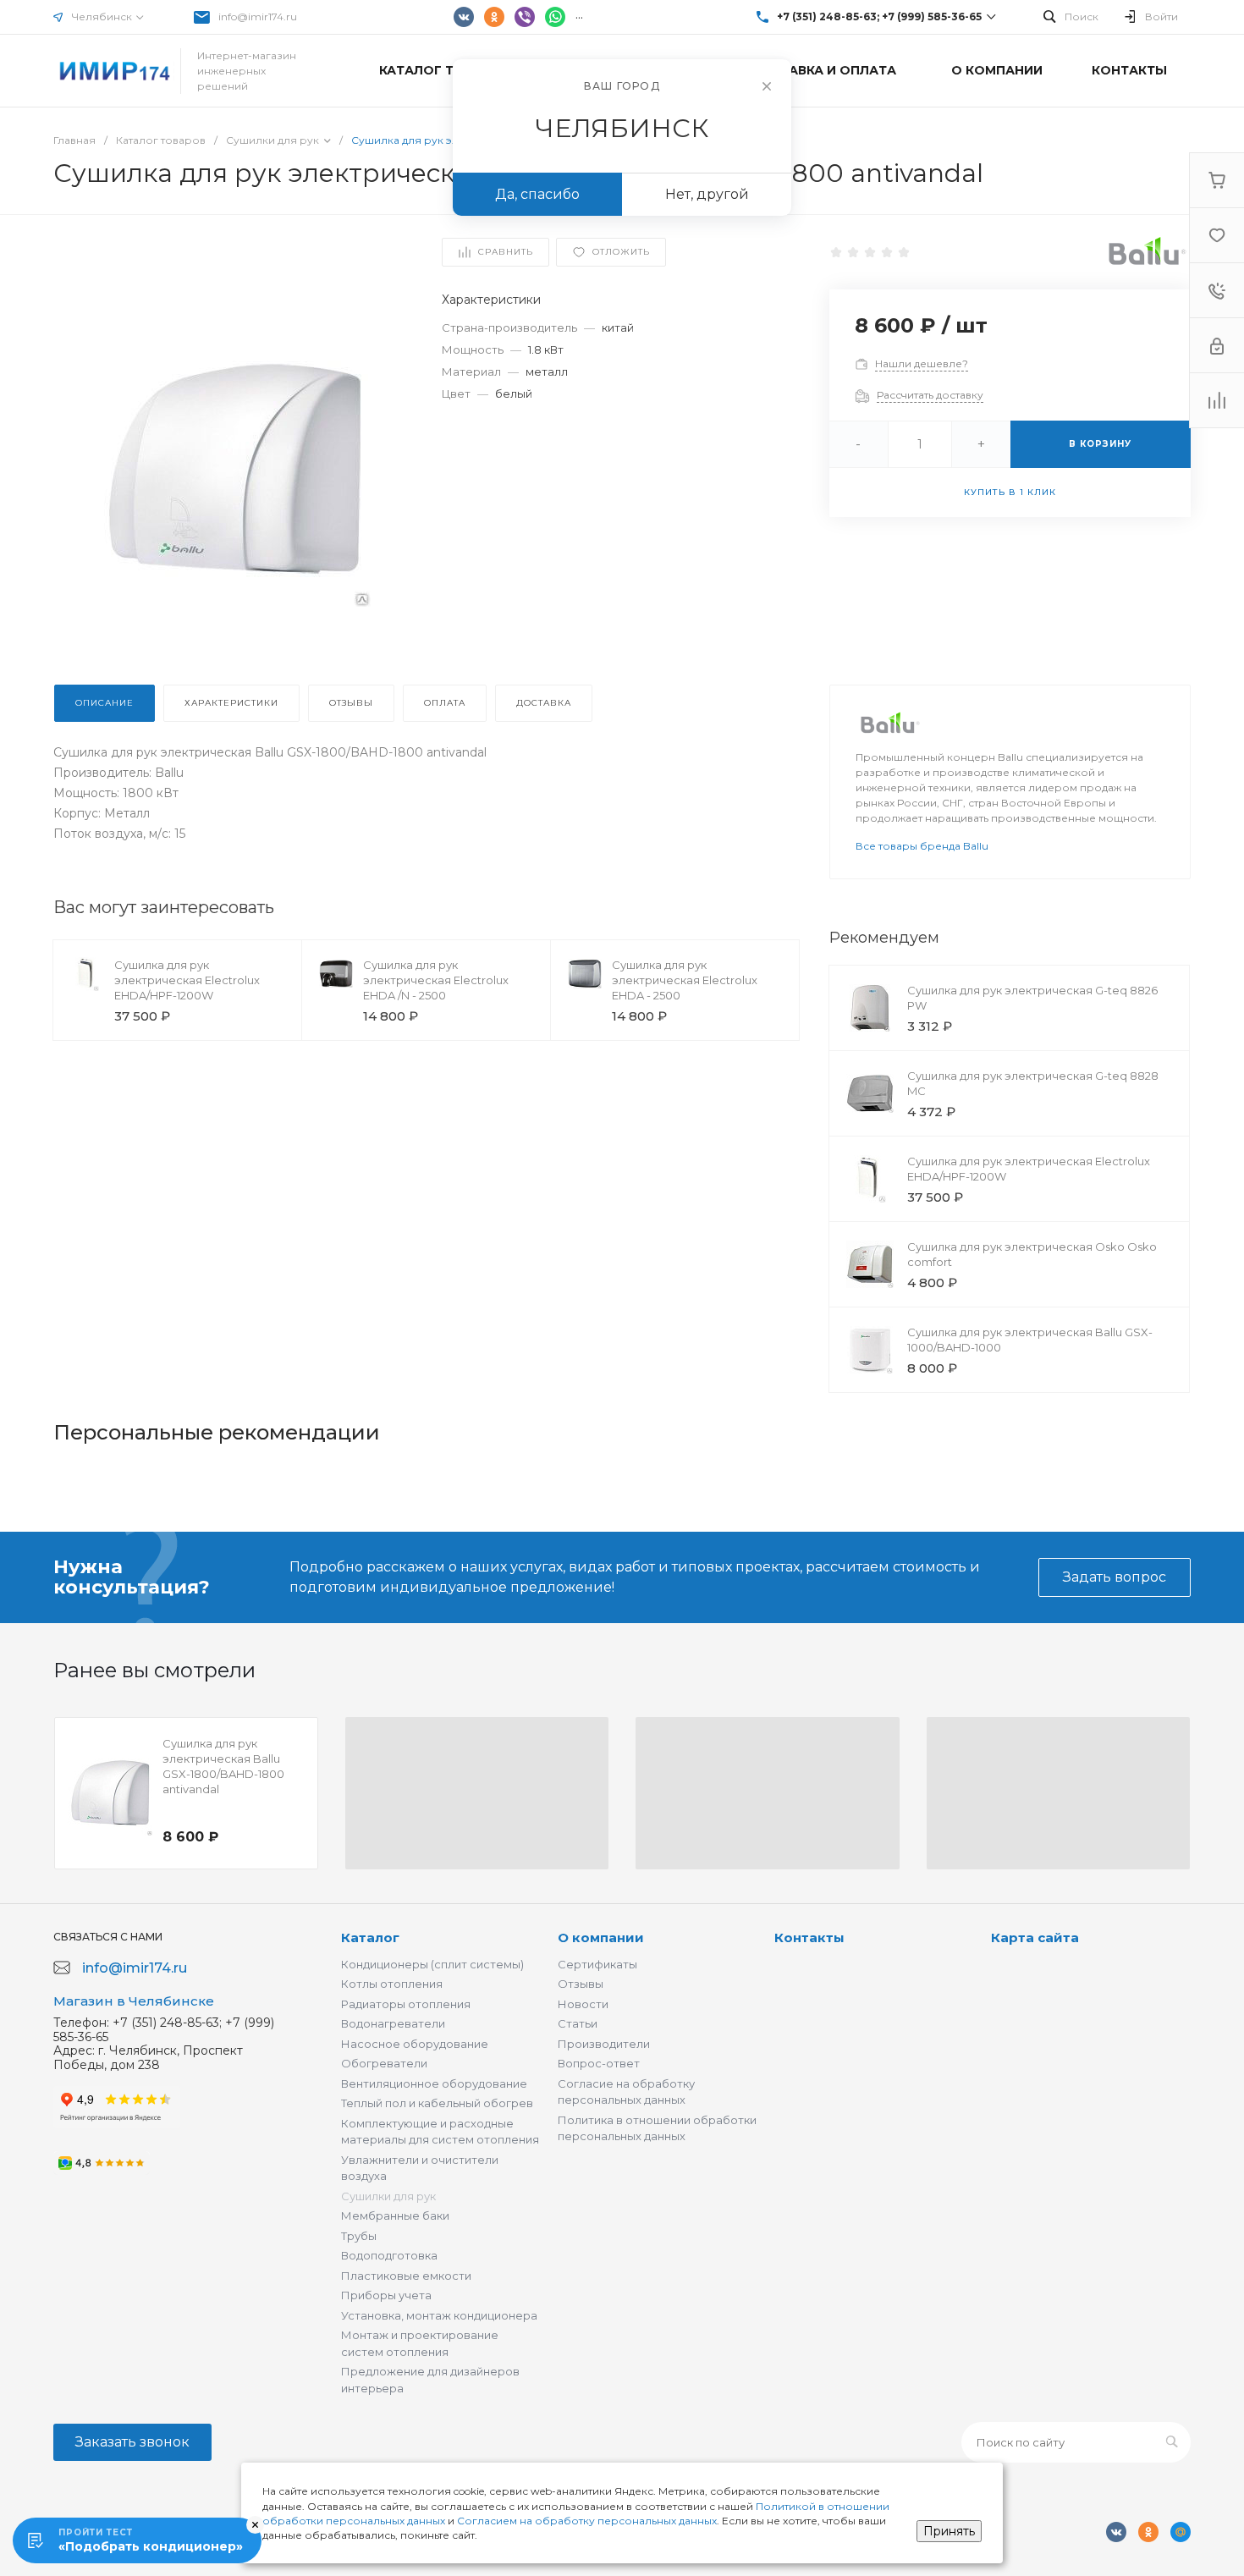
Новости (583, 2004)
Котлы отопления (392, 1984)
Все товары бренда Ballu (922, 846)
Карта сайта (1035, 1938)
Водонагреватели (393, 2023)
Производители (604, 2044)
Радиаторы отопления (406, 2004)
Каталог (370, 1938)
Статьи (578, 2023)
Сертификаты (597, 1964)
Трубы (359, 2236)
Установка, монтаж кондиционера (439, 2315)
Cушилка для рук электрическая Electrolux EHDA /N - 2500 (436, 980)
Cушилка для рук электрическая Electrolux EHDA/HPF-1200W (187, 980)
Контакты (809, 1938)
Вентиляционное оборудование (434, 2083)
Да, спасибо (537, 194)
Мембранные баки (395, 2215)
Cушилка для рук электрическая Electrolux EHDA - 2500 (685, 980)
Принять (949, 2531)
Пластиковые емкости (406, 2276)
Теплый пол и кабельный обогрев (437, 2103)
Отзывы (581, 1984)
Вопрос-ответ (599, 2063)
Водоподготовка (389, 2255)
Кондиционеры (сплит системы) (432, 1964)
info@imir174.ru (258, 17)
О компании (601, 1938)
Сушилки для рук (388, 2196)
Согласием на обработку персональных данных (587, 2521)
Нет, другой (707, 194)
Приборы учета (386, 2295)
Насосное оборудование (415, 2044)
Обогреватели (384, 2063)
